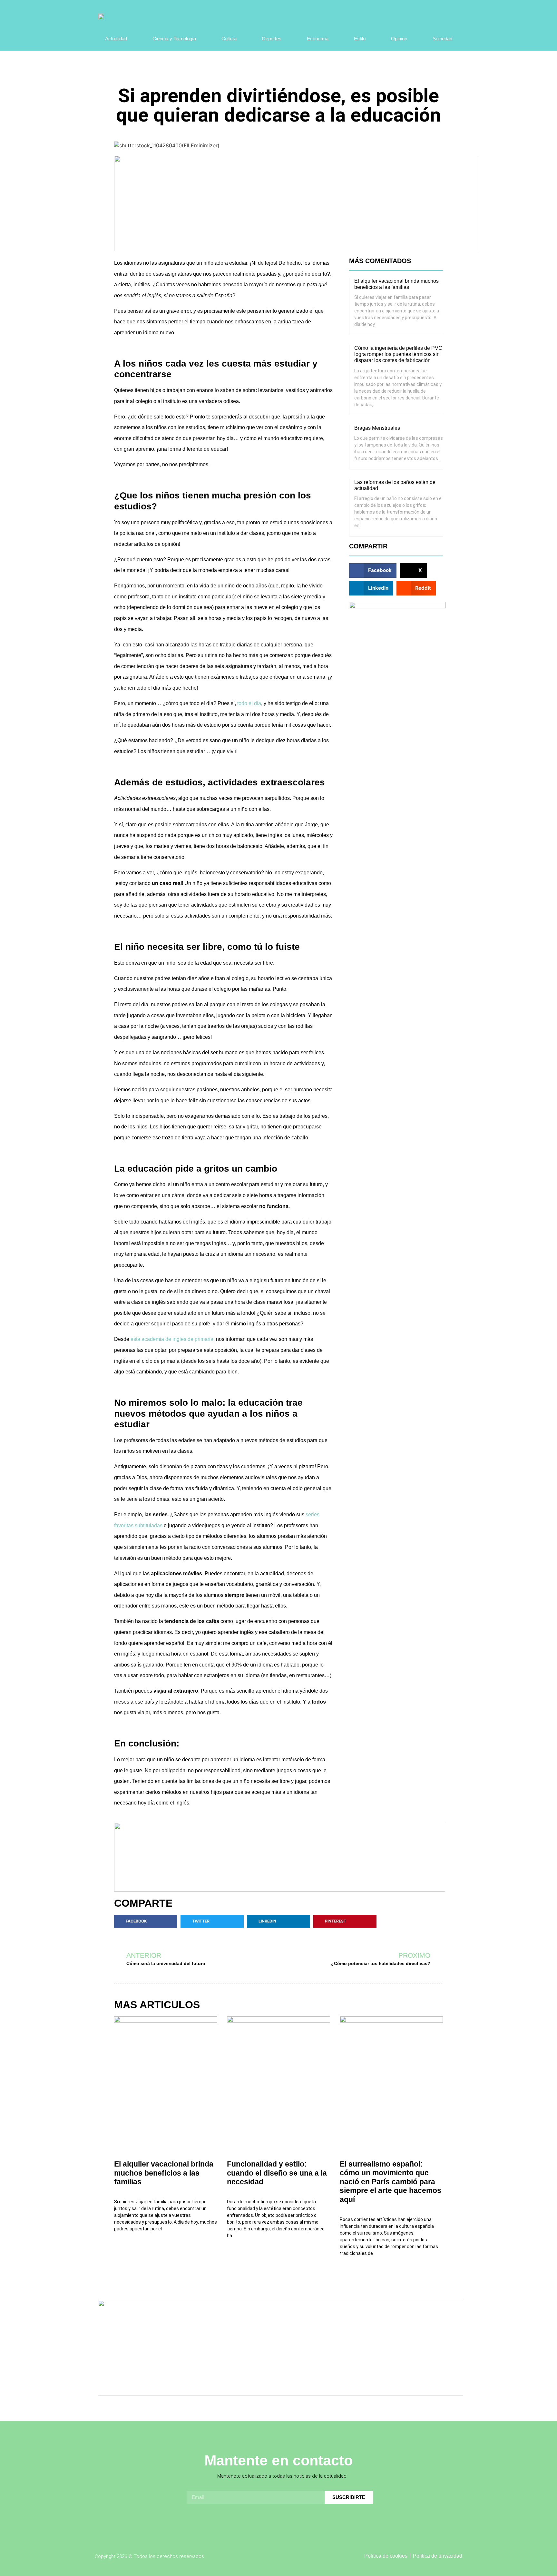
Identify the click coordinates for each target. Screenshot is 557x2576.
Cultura (229, 39)
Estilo (360, 39)
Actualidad (116, 39)
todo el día (249, 703)
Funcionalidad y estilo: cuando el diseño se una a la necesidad (277, 2173)
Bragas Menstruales (377, 428)
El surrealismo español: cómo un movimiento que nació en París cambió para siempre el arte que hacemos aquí (391, 2182)
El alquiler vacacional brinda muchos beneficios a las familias (164, 2173)
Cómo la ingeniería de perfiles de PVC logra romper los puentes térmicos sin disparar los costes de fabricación (398, 354)
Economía (318, 39)
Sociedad (442, 39)
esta (172, 1339)
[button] (373, 570)
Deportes (272, 39)
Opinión (399, 39)
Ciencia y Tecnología (174, 39)
